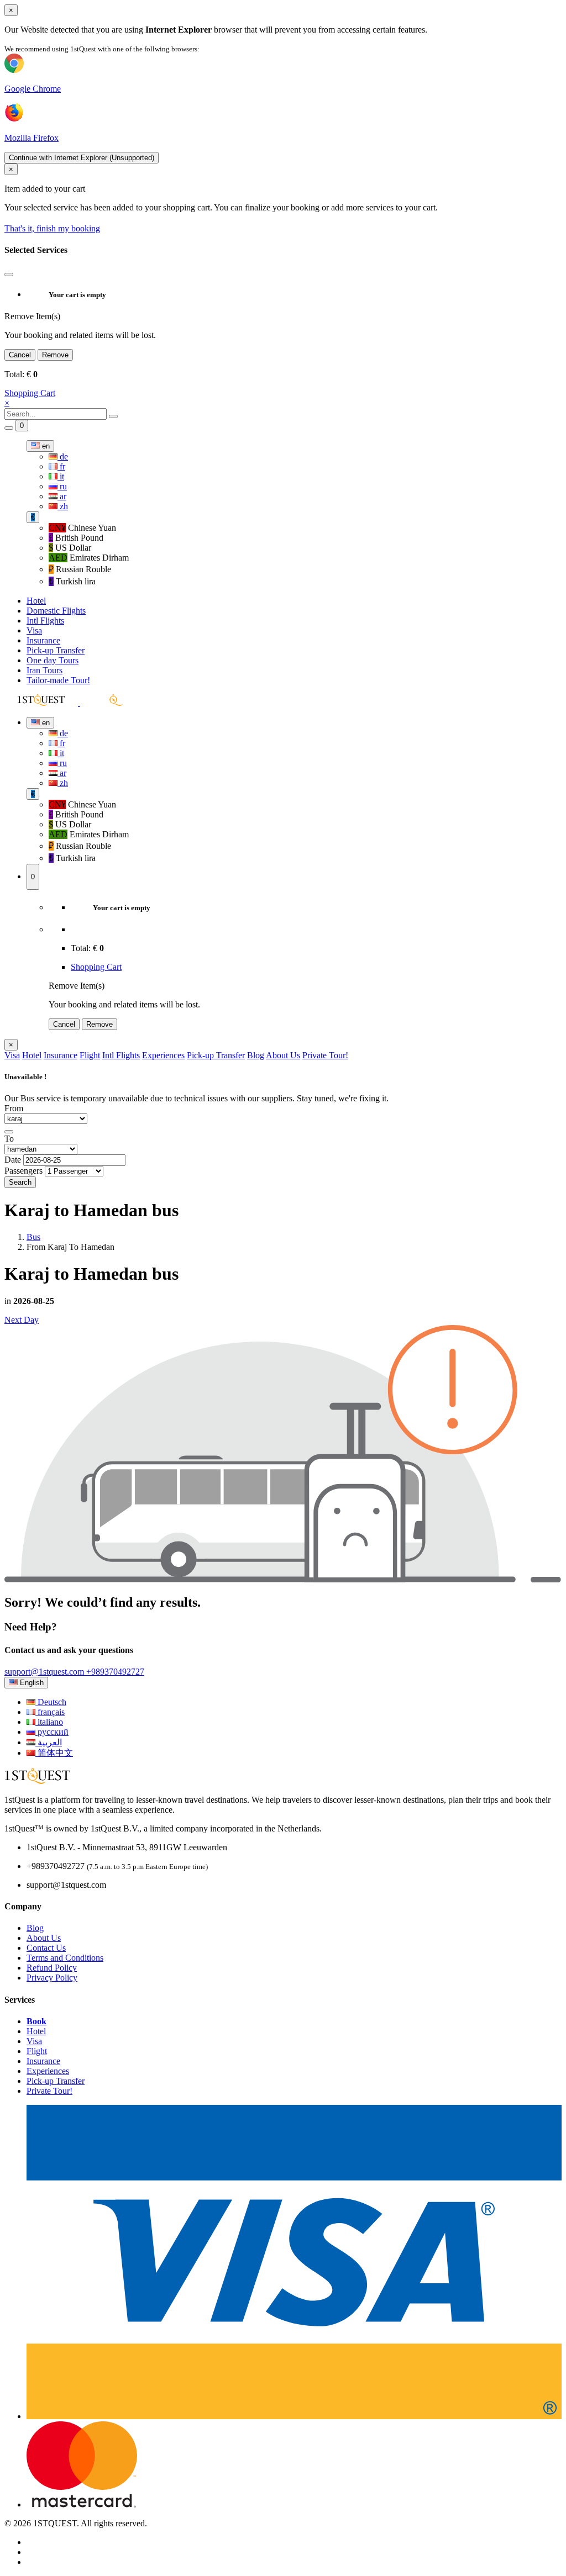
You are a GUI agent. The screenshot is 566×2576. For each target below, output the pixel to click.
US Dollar (70, 548)
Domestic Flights (56, 611)
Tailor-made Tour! (58, 680)
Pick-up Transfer (56, 650)
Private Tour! (325, 1055)
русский (52, 1732)
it (61, 476)
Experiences (163, 1055)
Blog (256, 1055)
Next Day (22, 1320)
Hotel (36, 601)
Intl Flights (45, 621)
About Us (283, 1055)
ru (62, 486)
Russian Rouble (80, 569)
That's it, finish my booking (52, 228)
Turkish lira (72, 581)
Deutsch (51, 1702)
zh (63, 506)
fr (61, 466)
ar (62, 496)
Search (20, 1182)
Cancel (20, 355)
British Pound (76, 538)
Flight (90, 1055)
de (63, 456)
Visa (34, 630)
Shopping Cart (30, 393)
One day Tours (53, 660)
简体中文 (54, 1753)
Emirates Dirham (89, 558)
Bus (33, 1237)
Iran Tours (44, 670)
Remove (55, 355)
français (50, 1712)
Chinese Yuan (82, 528)
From (14, 1108)
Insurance (43, 640)
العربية (49, 1742)
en (45, 446)
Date (13, 1160)
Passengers (23, 1171)
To (9, 1139)
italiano (49, 1722)
